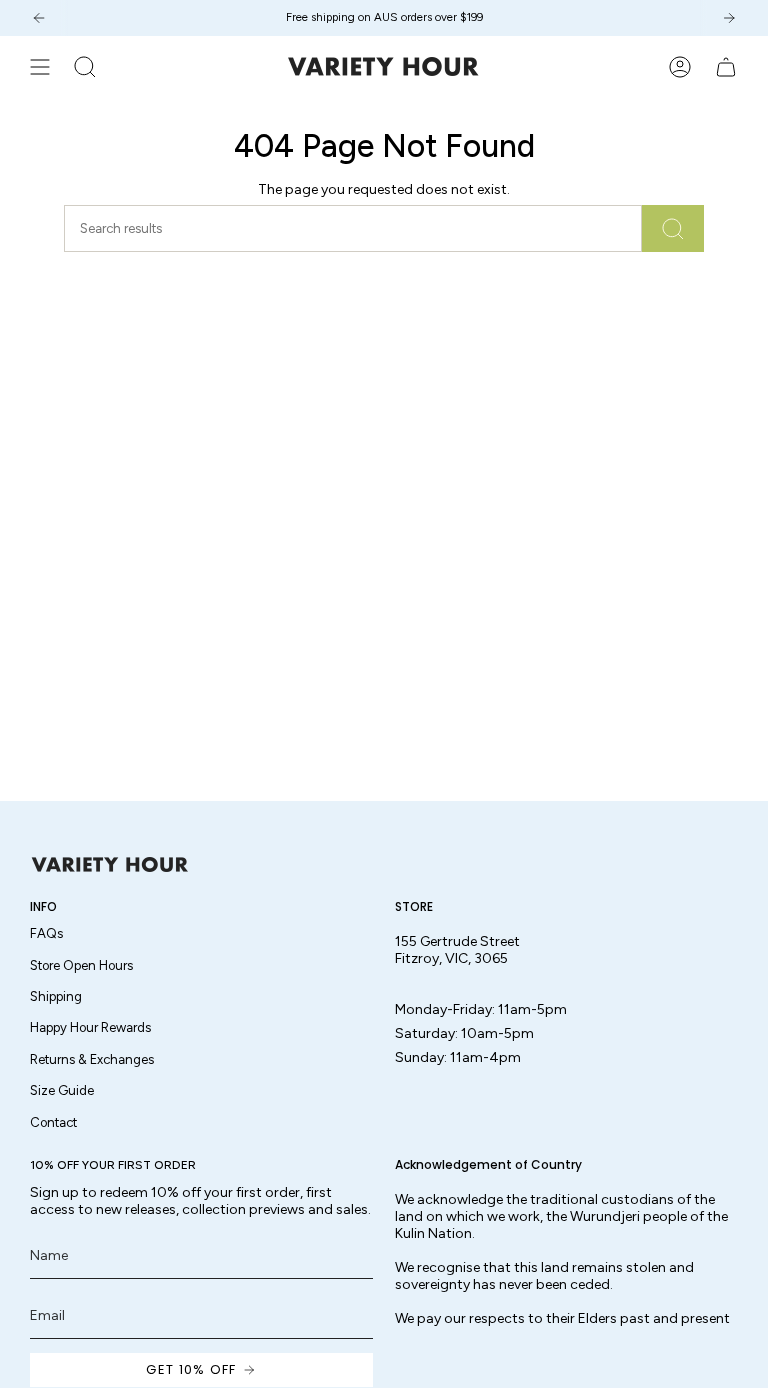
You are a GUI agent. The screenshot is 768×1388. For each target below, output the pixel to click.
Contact (53, 1122)
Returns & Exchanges (92, 1059)
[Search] (673, 228)
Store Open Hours (81, 965)
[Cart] (726, 67)
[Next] (729, 18)
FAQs (46, 933)
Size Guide (62, 1090)
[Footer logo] (110, 864)
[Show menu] (40, 67)
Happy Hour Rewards (90, 1027)
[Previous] (39, 18)
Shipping (56, 996)
